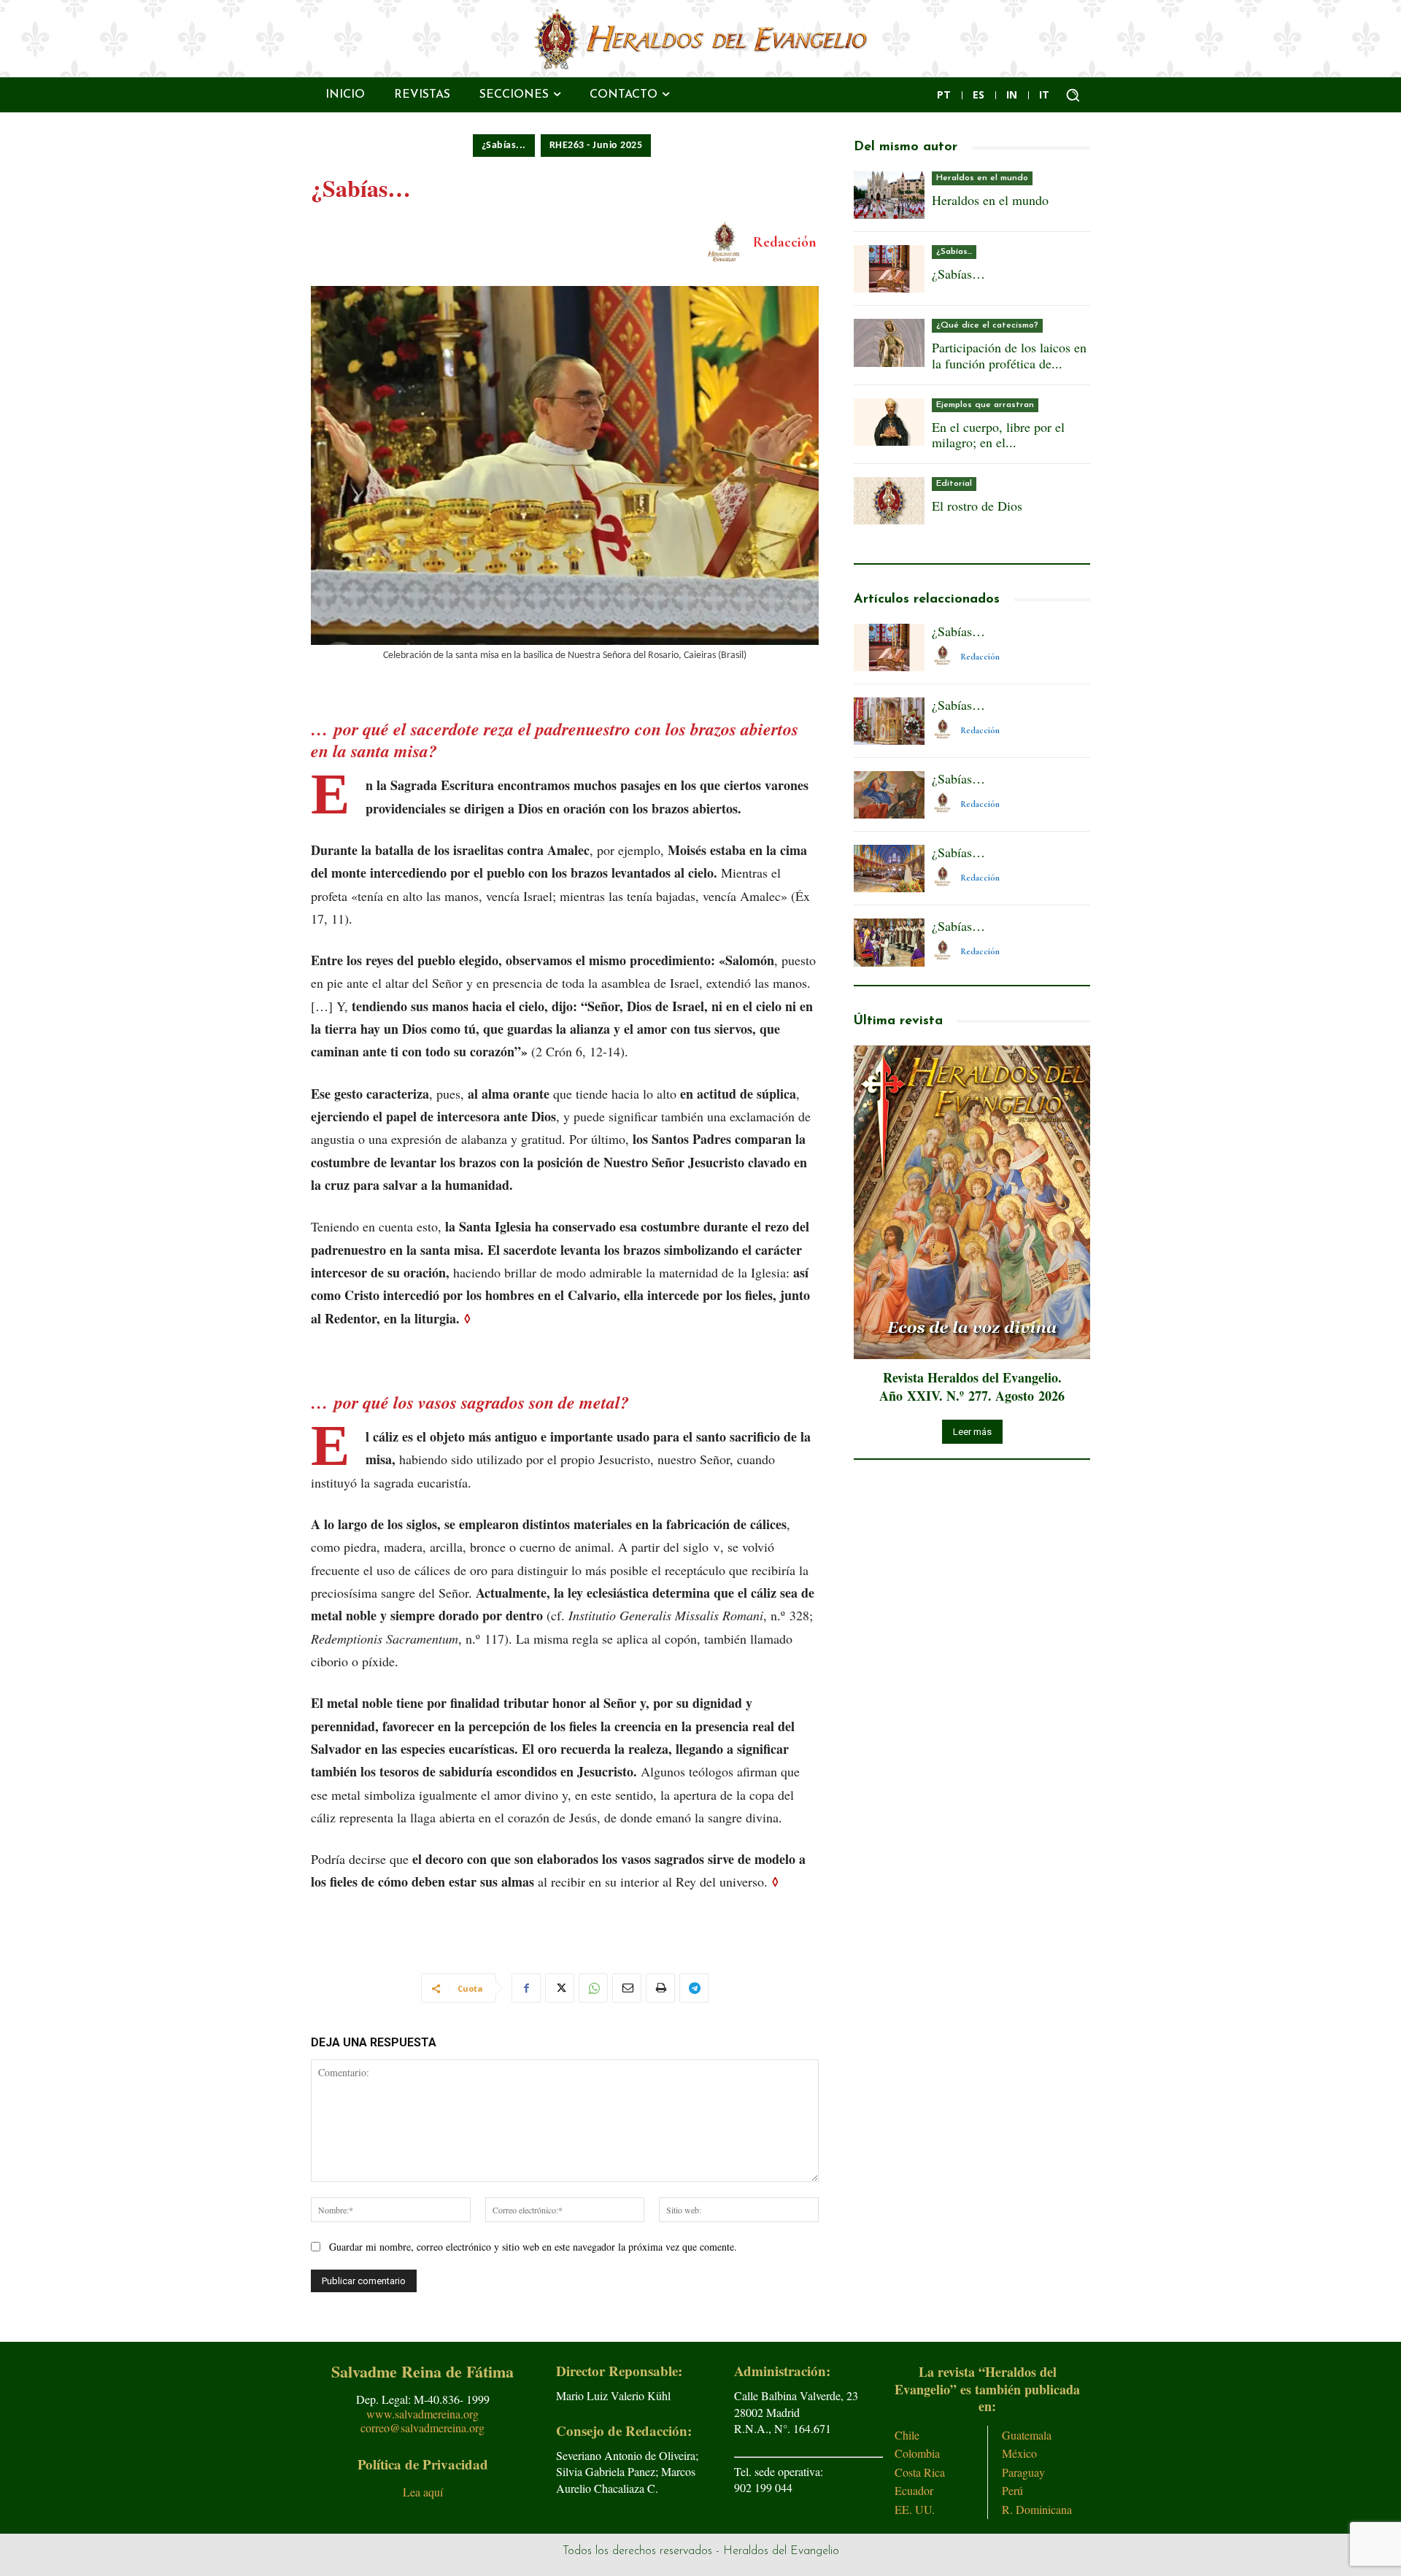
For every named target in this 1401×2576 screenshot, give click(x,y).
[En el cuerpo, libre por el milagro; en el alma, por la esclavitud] (889, 422)
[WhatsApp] (593, 1988)
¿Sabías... (504, 146)
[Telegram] (694, 1988)
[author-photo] (945, 656)
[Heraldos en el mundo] (889, 195)
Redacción (785, 242)
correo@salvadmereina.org (422, 2428)
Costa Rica (920, 2472)
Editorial (954, 484)
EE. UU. (915, 2509)
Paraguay (1023, 2472)
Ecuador (914, 2490)
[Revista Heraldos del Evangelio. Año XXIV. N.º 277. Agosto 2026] (972, 1203)
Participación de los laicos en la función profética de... (1009, 355)
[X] (560, 1988)
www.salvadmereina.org (422, 2414)
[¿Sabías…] (889, 269)
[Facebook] (526, 1988)
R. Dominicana (1037, 2509)
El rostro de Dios (977, 506)
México (1019, 2453)
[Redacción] (727, 242)
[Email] (627, 1988)
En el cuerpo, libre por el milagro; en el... (998, 435)
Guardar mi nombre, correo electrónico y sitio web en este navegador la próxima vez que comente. (533, 2247)
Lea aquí (423, 2492)
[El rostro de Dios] (889, 501)
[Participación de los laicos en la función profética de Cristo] (889, 343)
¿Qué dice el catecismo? (987, 325)
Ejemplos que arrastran (985, 405)
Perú (1012, 2490)
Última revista (898, 1021)
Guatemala (1027, 2435)
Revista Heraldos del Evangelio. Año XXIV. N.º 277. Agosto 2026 (972, 1386)
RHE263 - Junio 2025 (596, 146)
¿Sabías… (958, 274)
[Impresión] (660, 1988)
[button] (1073, 95)
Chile (907, 2435)
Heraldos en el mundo (982, 178)
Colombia (917, 2453)
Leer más (972, 1432)
